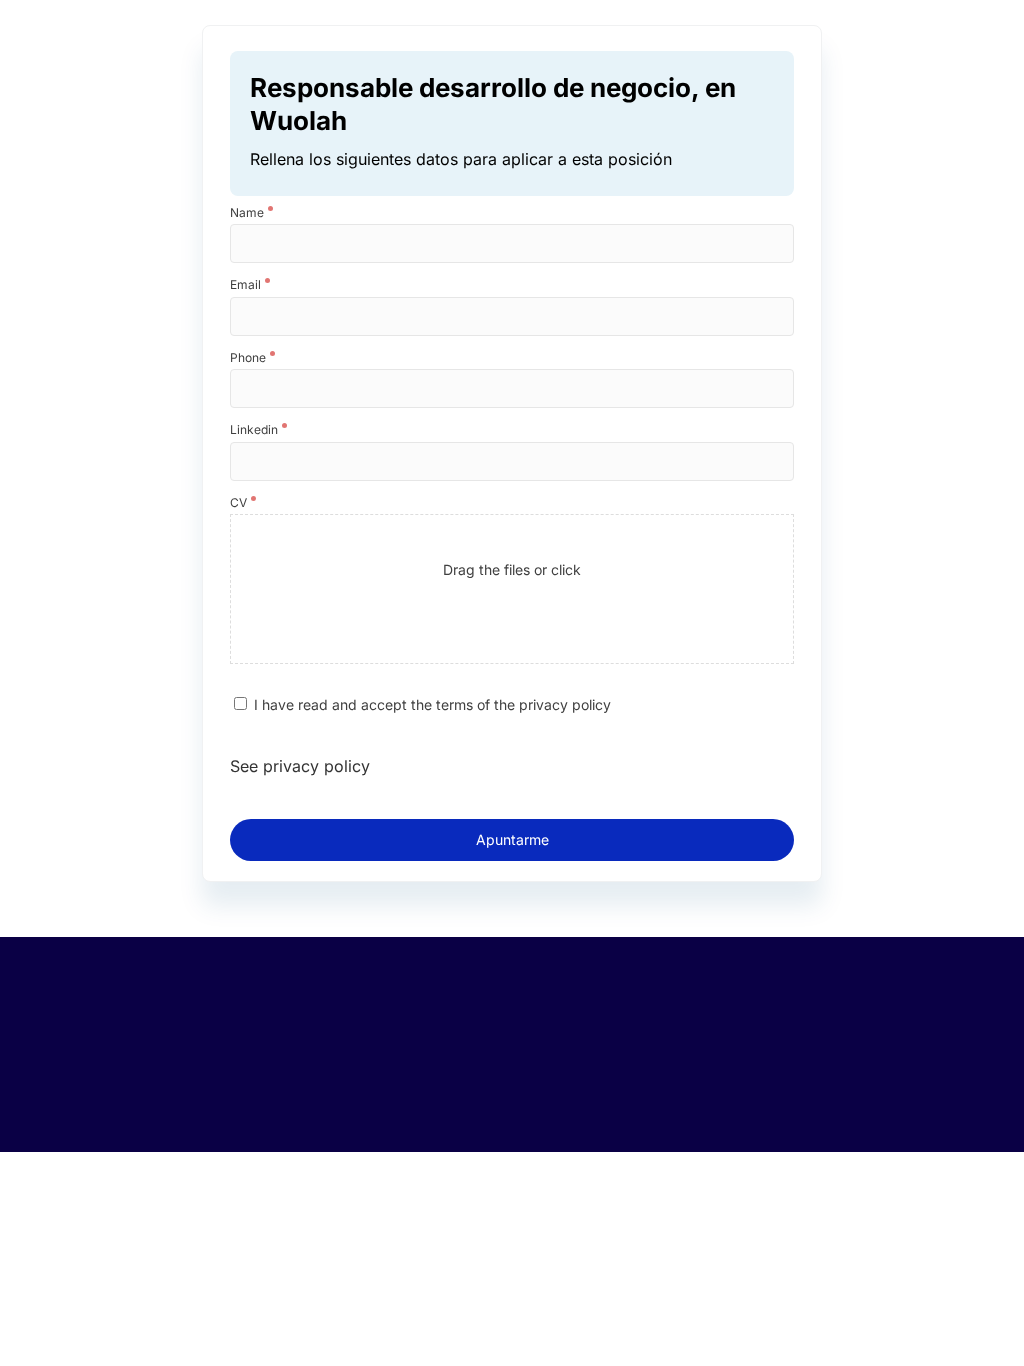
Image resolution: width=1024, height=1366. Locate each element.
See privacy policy (300, 766)
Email (245, 285)
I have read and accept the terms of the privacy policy (432, 704)
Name (247, 213)
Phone (248, 358)
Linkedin (254, 430)
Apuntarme (512, 839)
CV (238, 503)
